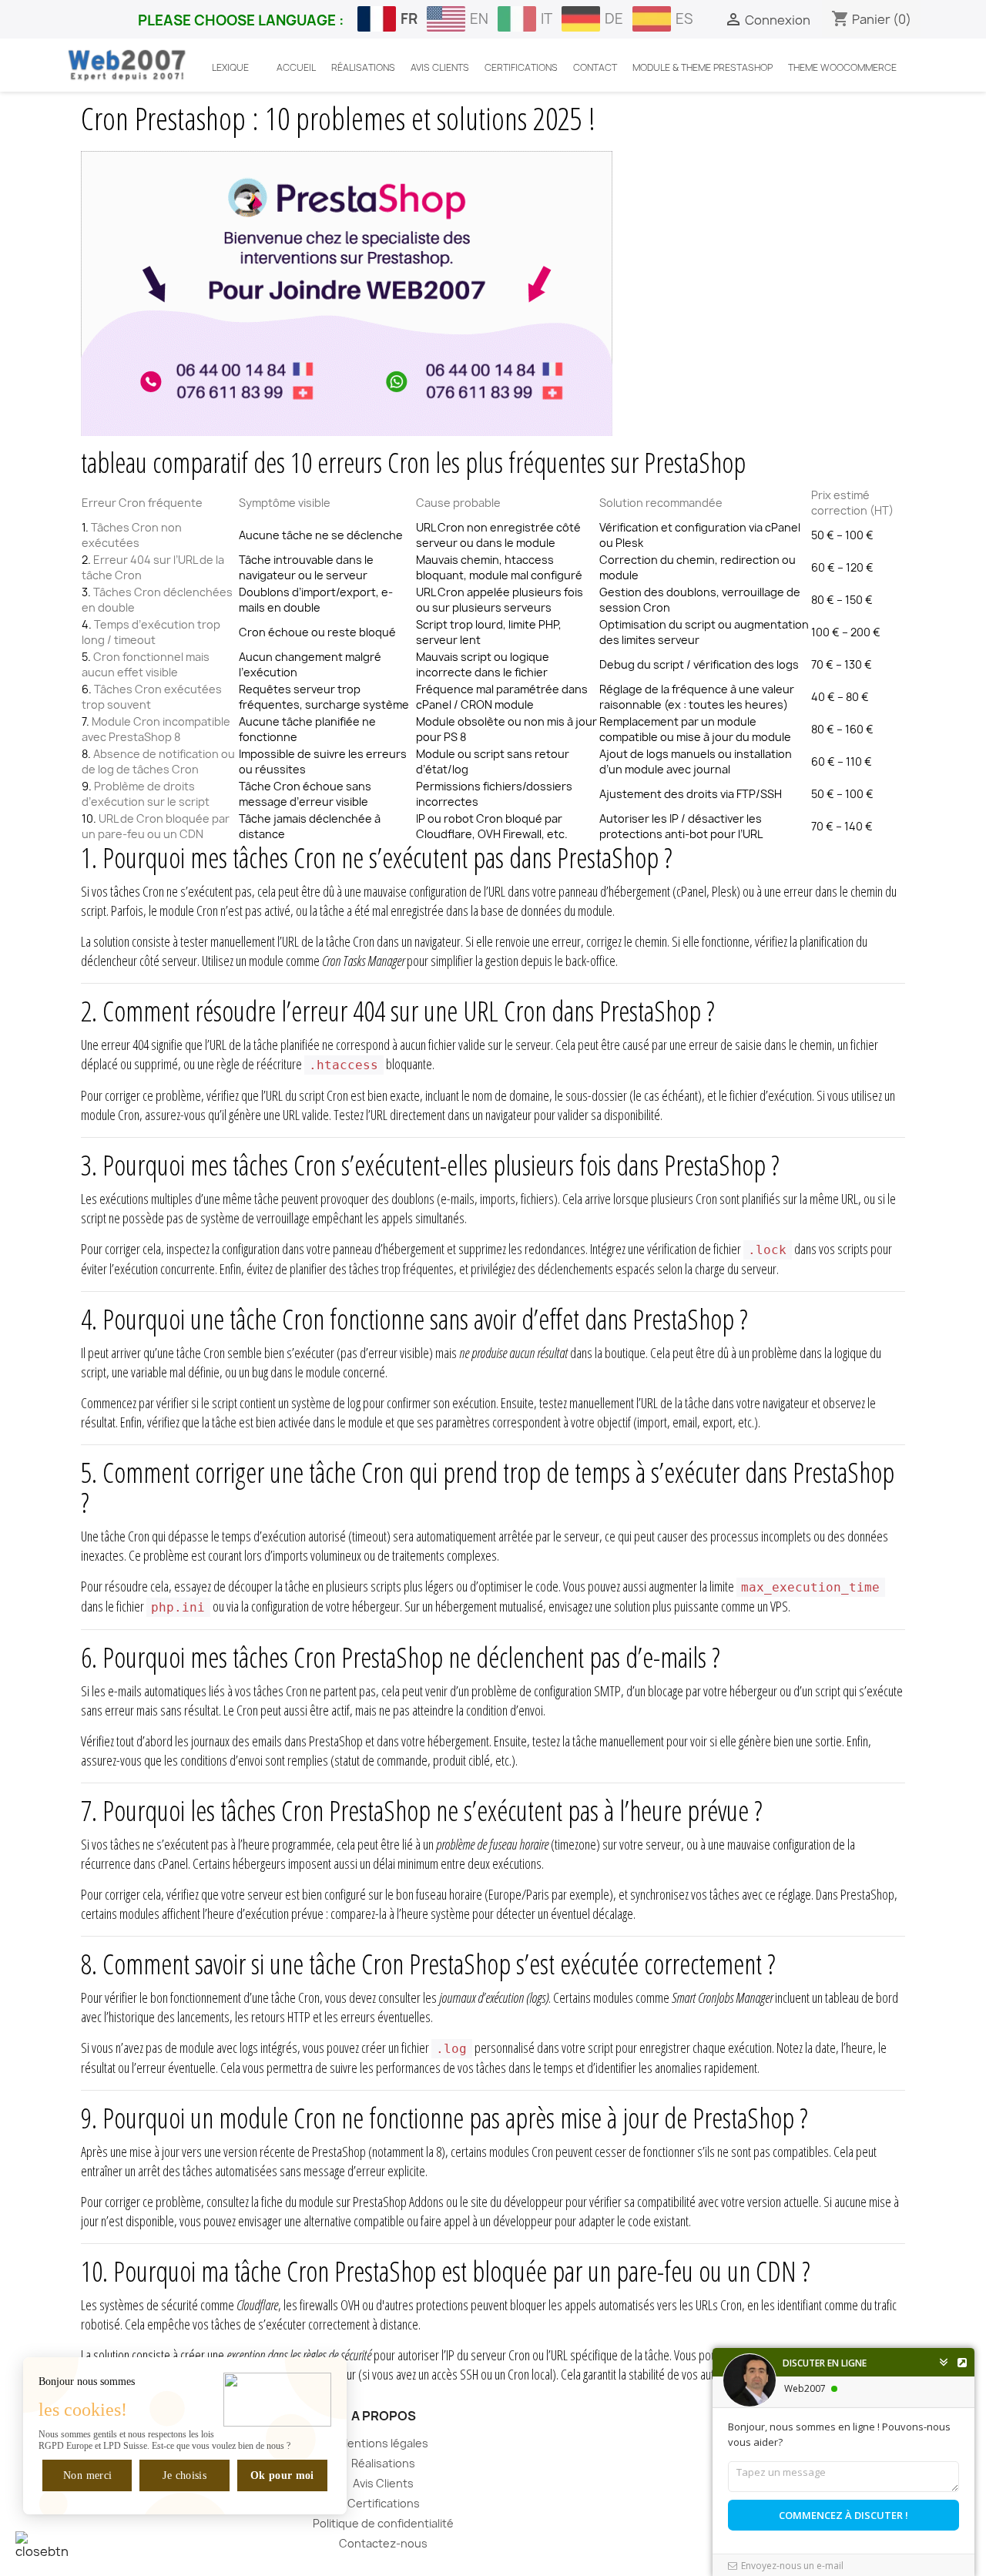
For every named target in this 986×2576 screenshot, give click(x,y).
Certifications (384, 2503)
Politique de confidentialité (383, 2523)
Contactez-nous (383, 2543)
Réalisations (383, 2463)
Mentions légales (383, 2443)
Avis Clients (383, 2483)
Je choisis (185, 2475)
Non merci (87, 2475)
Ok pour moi (282, 2475)
